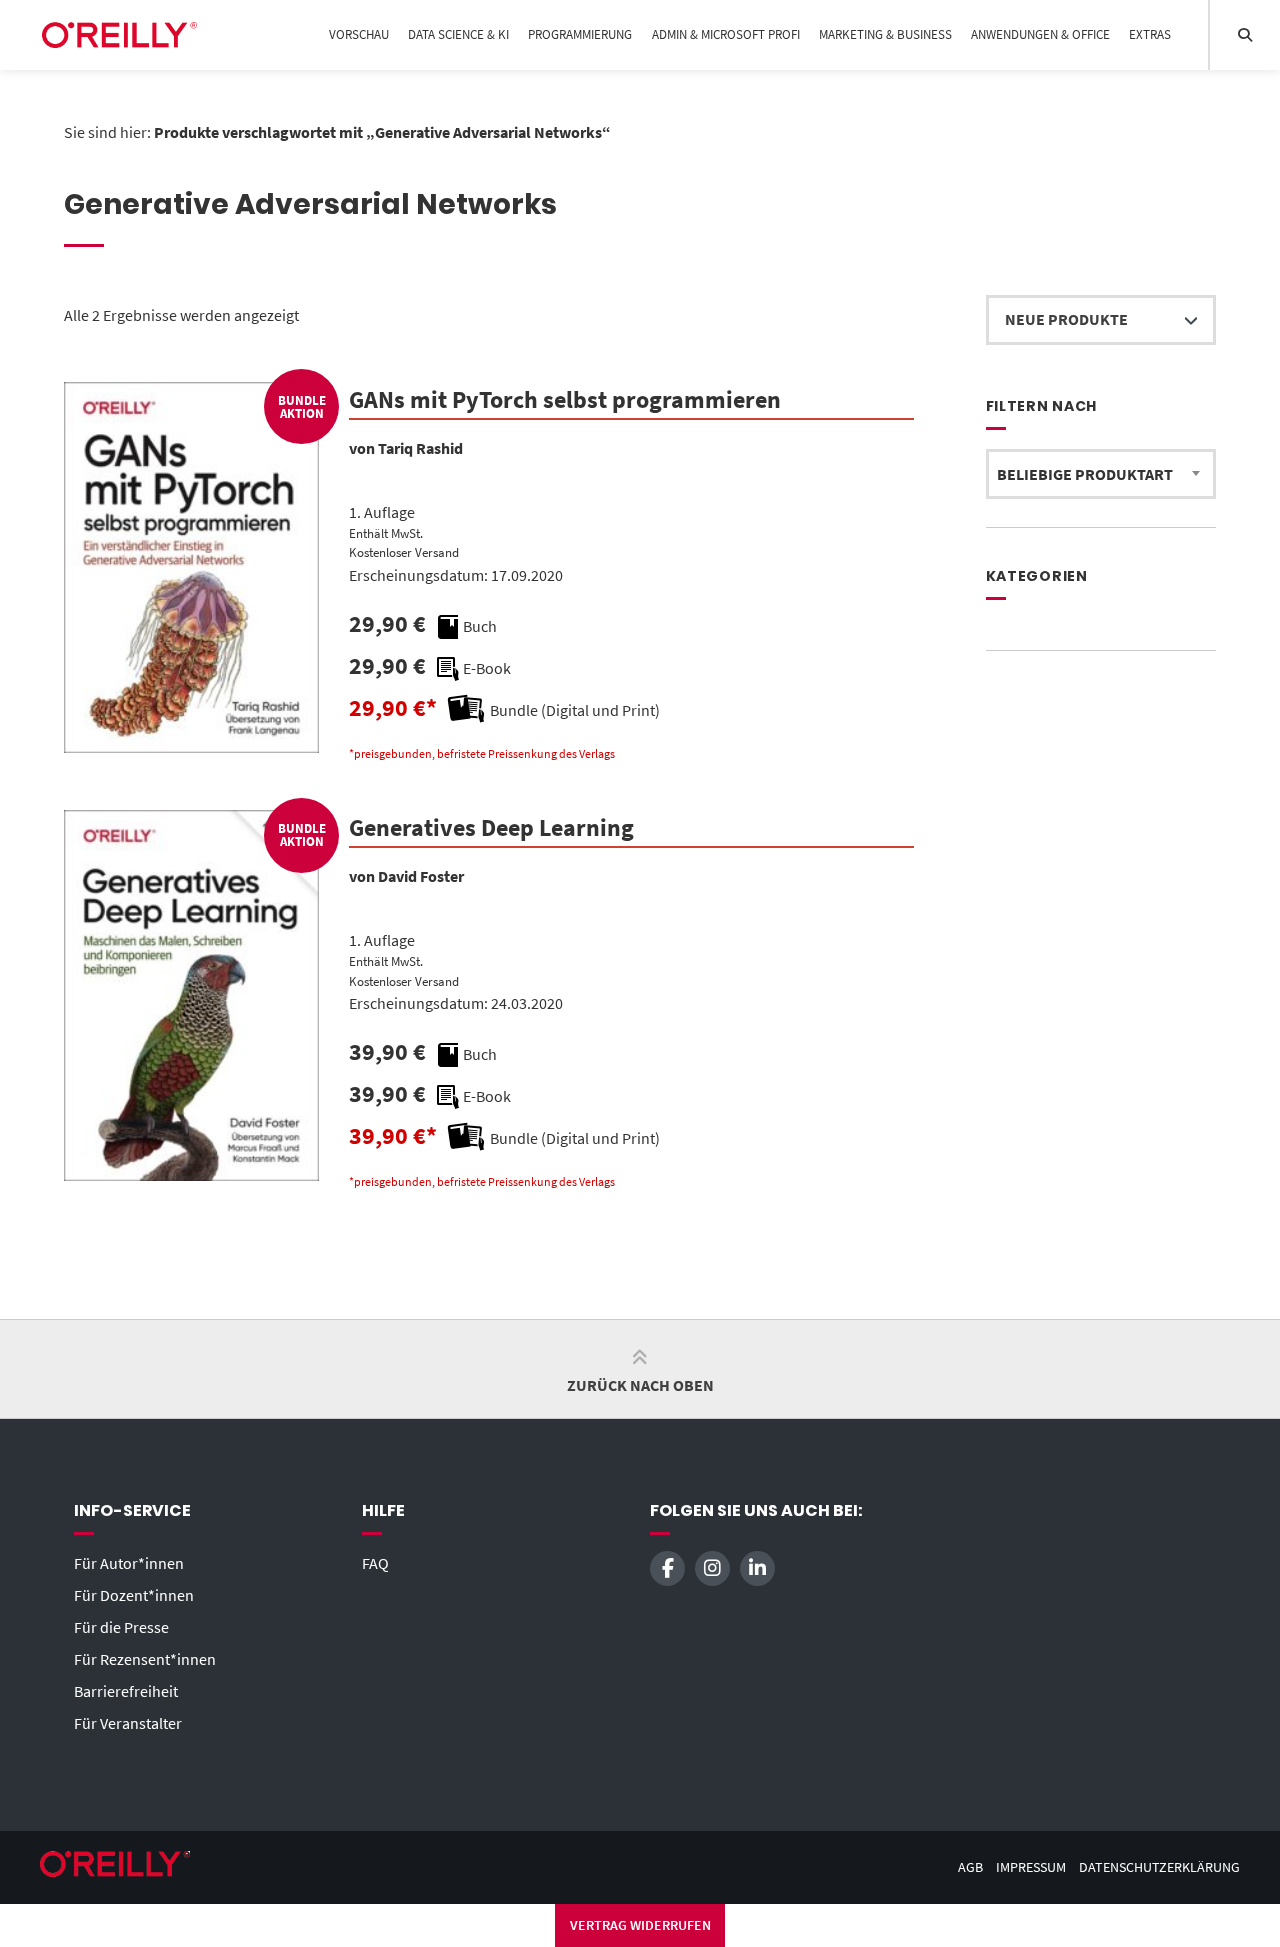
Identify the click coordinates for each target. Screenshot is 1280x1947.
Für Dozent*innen (134, 1595)
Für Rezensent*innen (145, 1659)
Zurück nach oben (640, 1385)
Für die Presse (121, 1627)
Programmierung (580, 34)
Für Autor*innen (129, 1563)
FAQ (375, 1563)
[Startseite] (119, 35)
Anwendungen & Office (1040, 34)
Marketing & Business (885, 34)
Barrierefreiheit (126, 1691)
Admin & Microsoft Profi (726, 34)
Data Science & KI (458, 34)
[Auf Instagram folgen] (712, 1568)
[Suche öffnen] (1245, 35)
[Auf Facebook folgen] (667, 1568)
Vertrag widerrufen (640, 1925)
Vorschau (359, 34)
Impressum (1031, 1867)
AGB (970, 1867)
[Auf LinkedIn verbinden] (757, 1568)
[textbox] (1101, 474)
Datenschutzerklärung (1159, 1867)
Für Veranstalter (128, 1723)
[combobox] (1101, 474)
